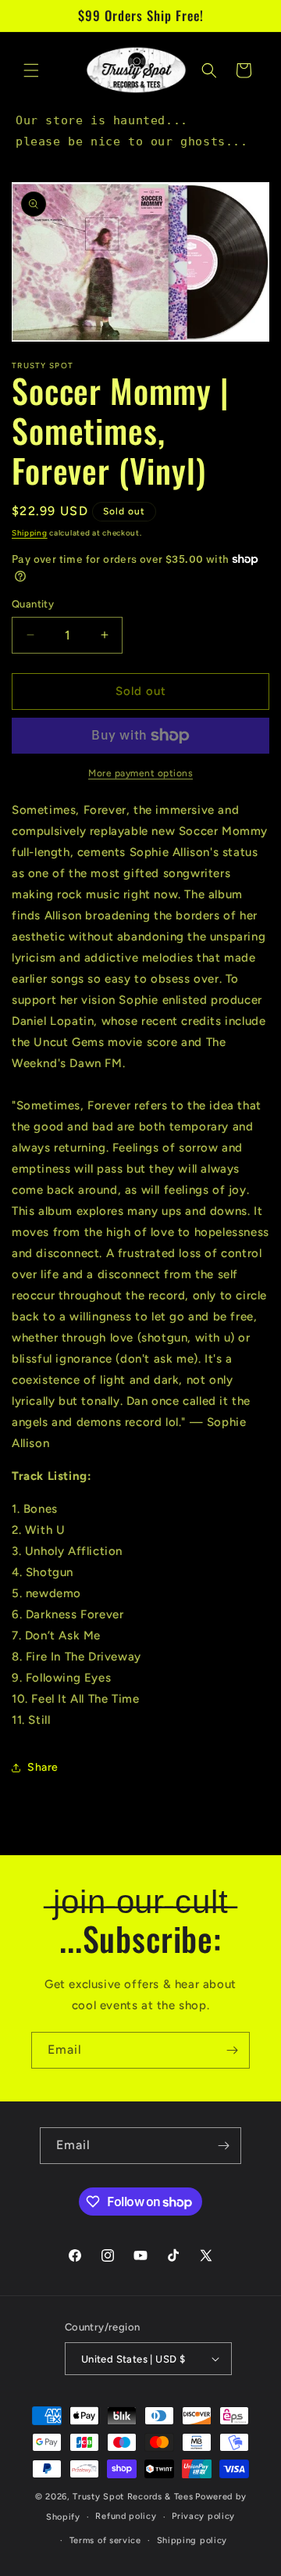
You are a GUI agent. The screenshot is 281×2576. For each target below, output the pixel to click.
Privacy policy (203, 2516)
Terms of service (105, 2540)
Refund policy (126, 2516)
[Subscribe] (232, 2050)
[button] (31, 70)
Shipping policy (192, 2540)
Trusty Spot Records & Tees (133, 2497)
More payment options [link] (140, 773)
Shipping (30, 533)
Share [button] (43, 1767)
